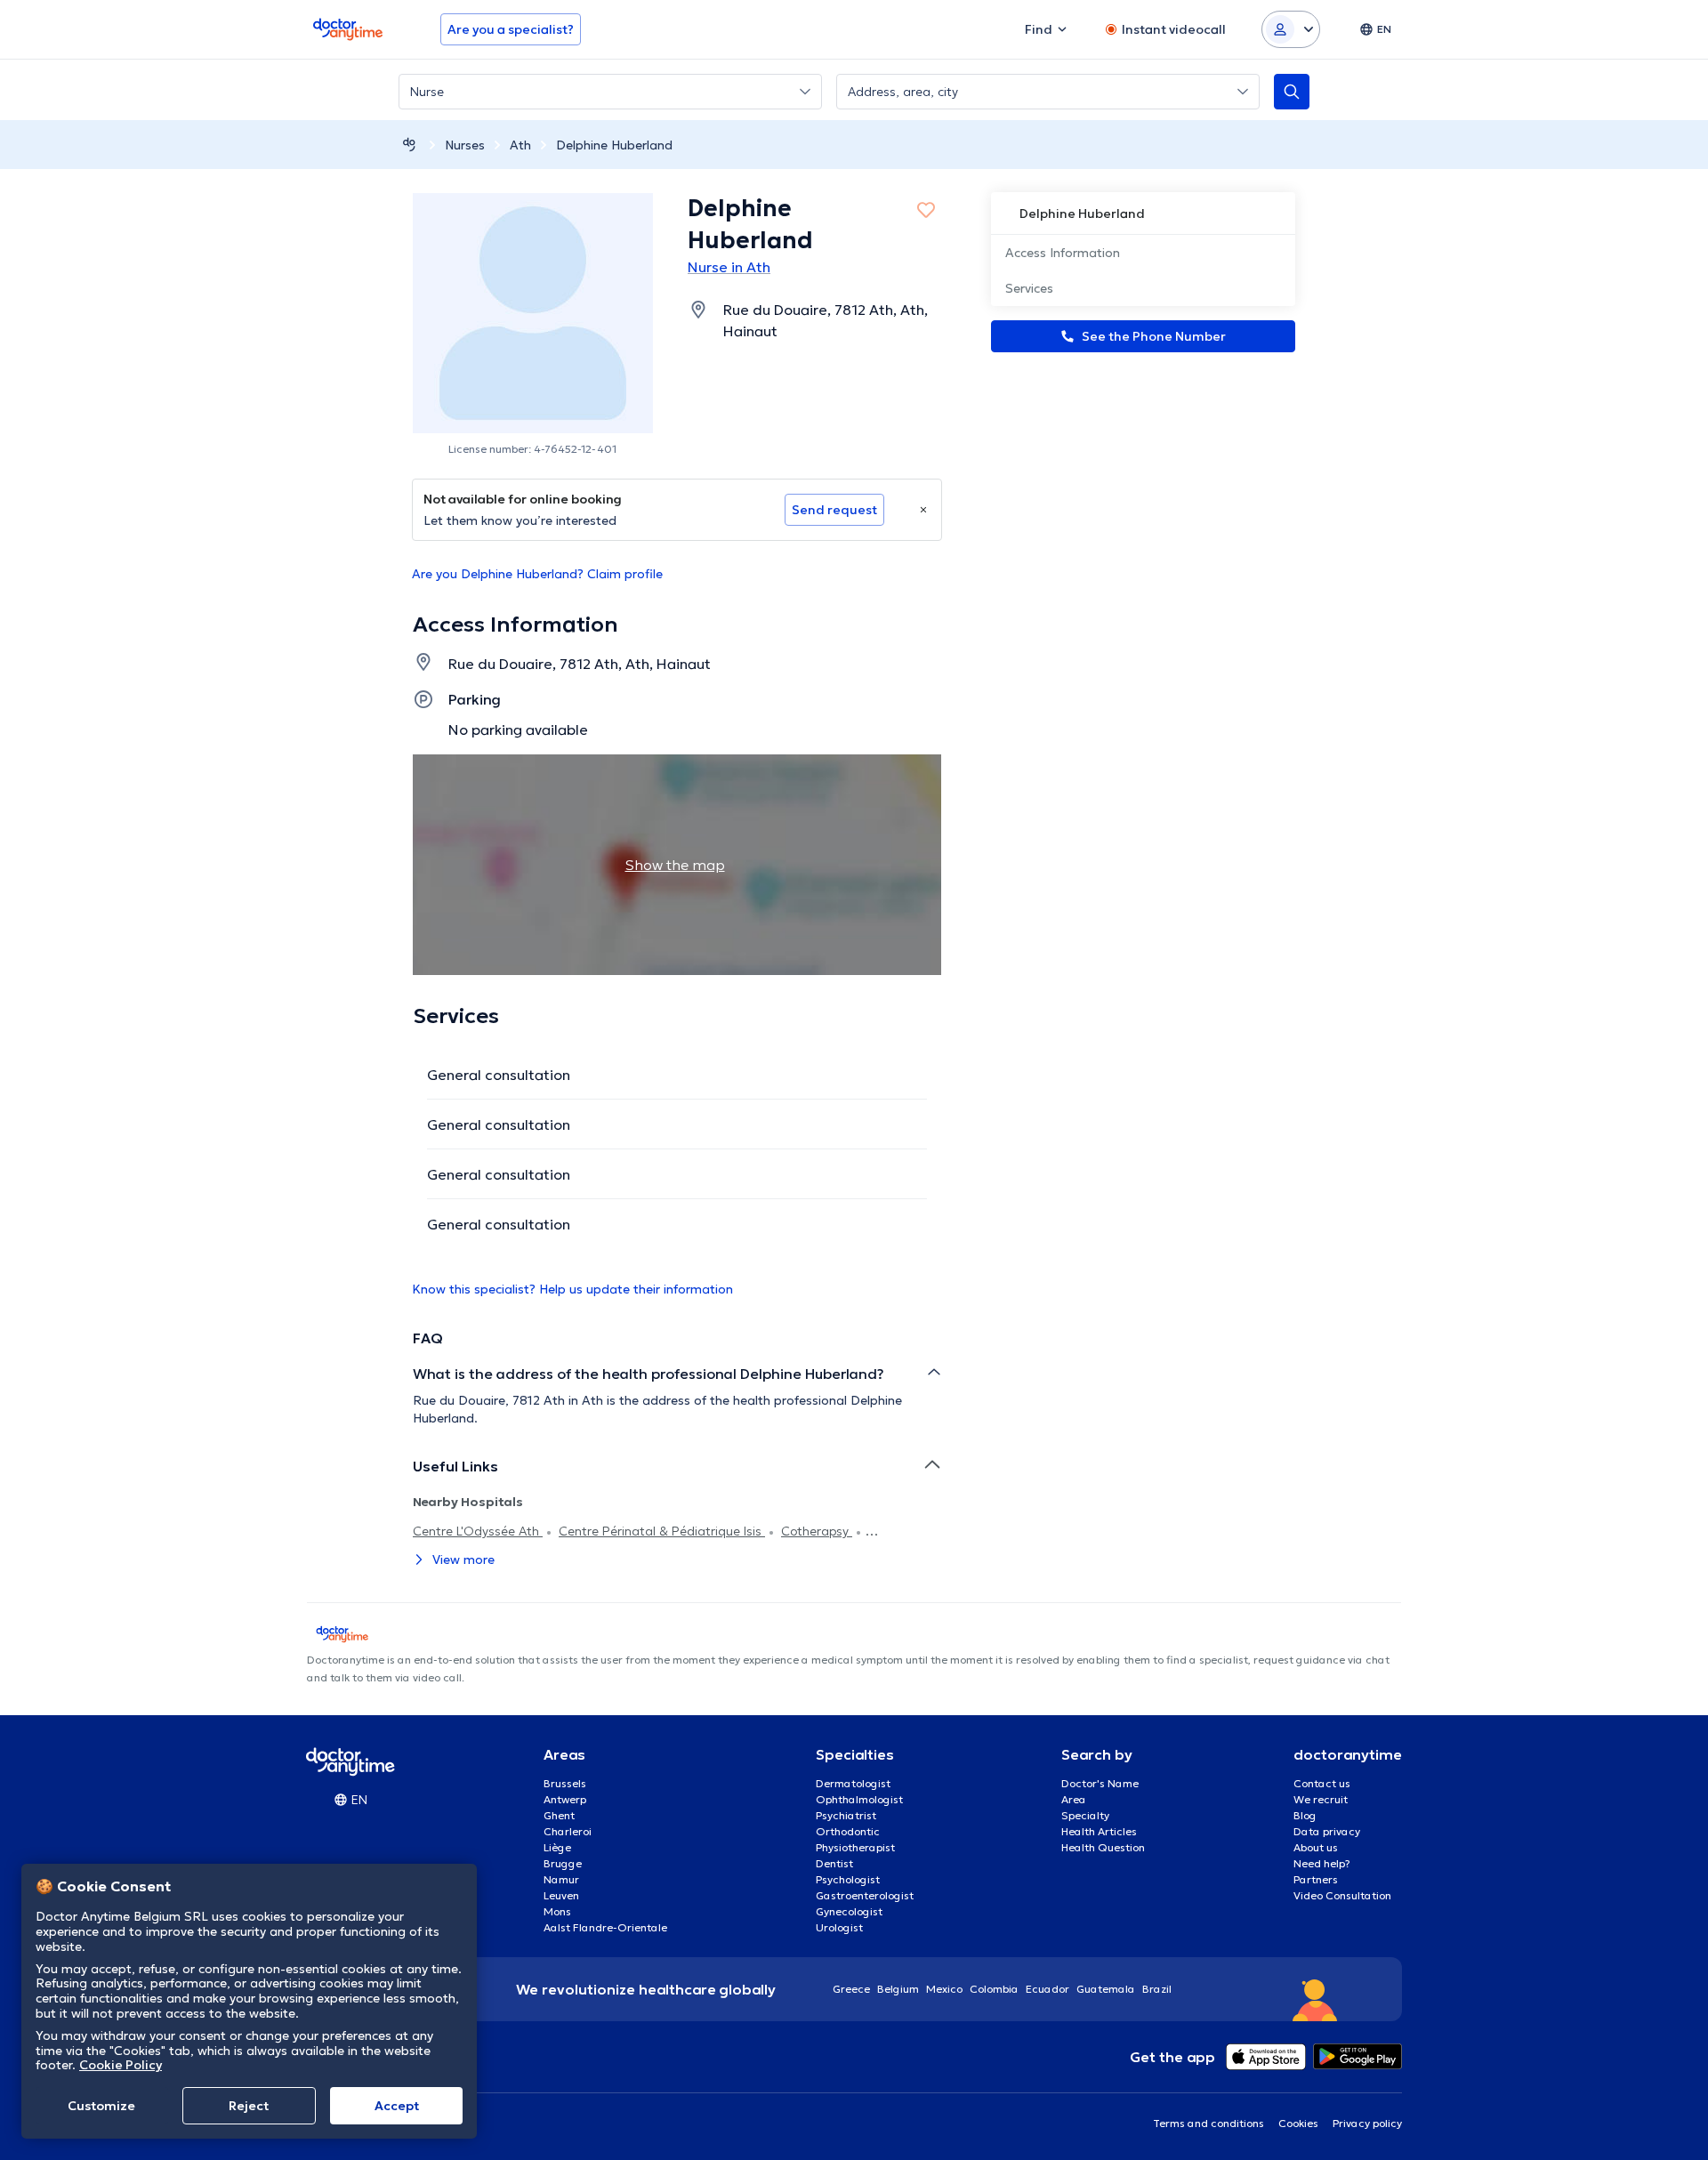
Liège (557, 1847)
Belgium (898, 1989)
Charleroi (568, 1831)
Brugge (563, 1863)
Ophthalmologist (859, 1799)
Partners (1316, 1879)
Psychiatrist (846, 1815)
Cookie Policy (121, 2065)
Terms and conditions (1208, 2123)
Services (1029, 288)
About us (1316, 1847)
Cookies (1298, 2123)
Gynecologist (849, 1911)
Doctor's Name (1100, 1783)
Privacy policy (1367, 2123)
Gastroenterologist (865, 1895)
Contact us (1322, 1783)
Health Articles (1099, 1831)
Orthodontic (848, 1831)
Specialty (1085, 1815)
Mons (557, 1911)
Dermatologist (853, 1783)
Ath (520, 145)
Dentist (834, 1863)
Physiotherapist (855, 1847)
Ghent (559, 1815)
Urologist (839, 1927)
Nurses (465, 145)
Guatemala (1106, 1989)
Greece (851, 1989)
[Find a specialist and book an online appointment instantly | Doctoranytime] (409, 145)
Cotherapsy (817, 1531)
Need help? (1322, 1863)
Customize (101, 2106)
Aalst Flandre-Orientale (605, 1927)
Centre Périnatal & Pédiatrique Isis (662, 1531)
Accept (397, 2106)
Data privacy (1327, 1831)
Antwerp (565, 1799)
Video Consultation (1342, 1895)
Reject (249, 2106)
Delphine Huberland (614, 145)
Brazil (1157, 1989)
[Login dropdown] (1291, 29)
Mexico (944, 1989)
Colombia (994, 1989)
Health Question (1103, 1847)
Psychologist (848, 1879)
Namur (561, 1879)
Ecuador (1047, 1989)
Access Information (1063, 253)
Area (1074, 1799)
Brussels (565, 1783)
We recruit (1321, 1799)
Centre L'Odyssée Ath (478, 1531)
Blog (1305, 1815)
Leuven (561, 1895)
